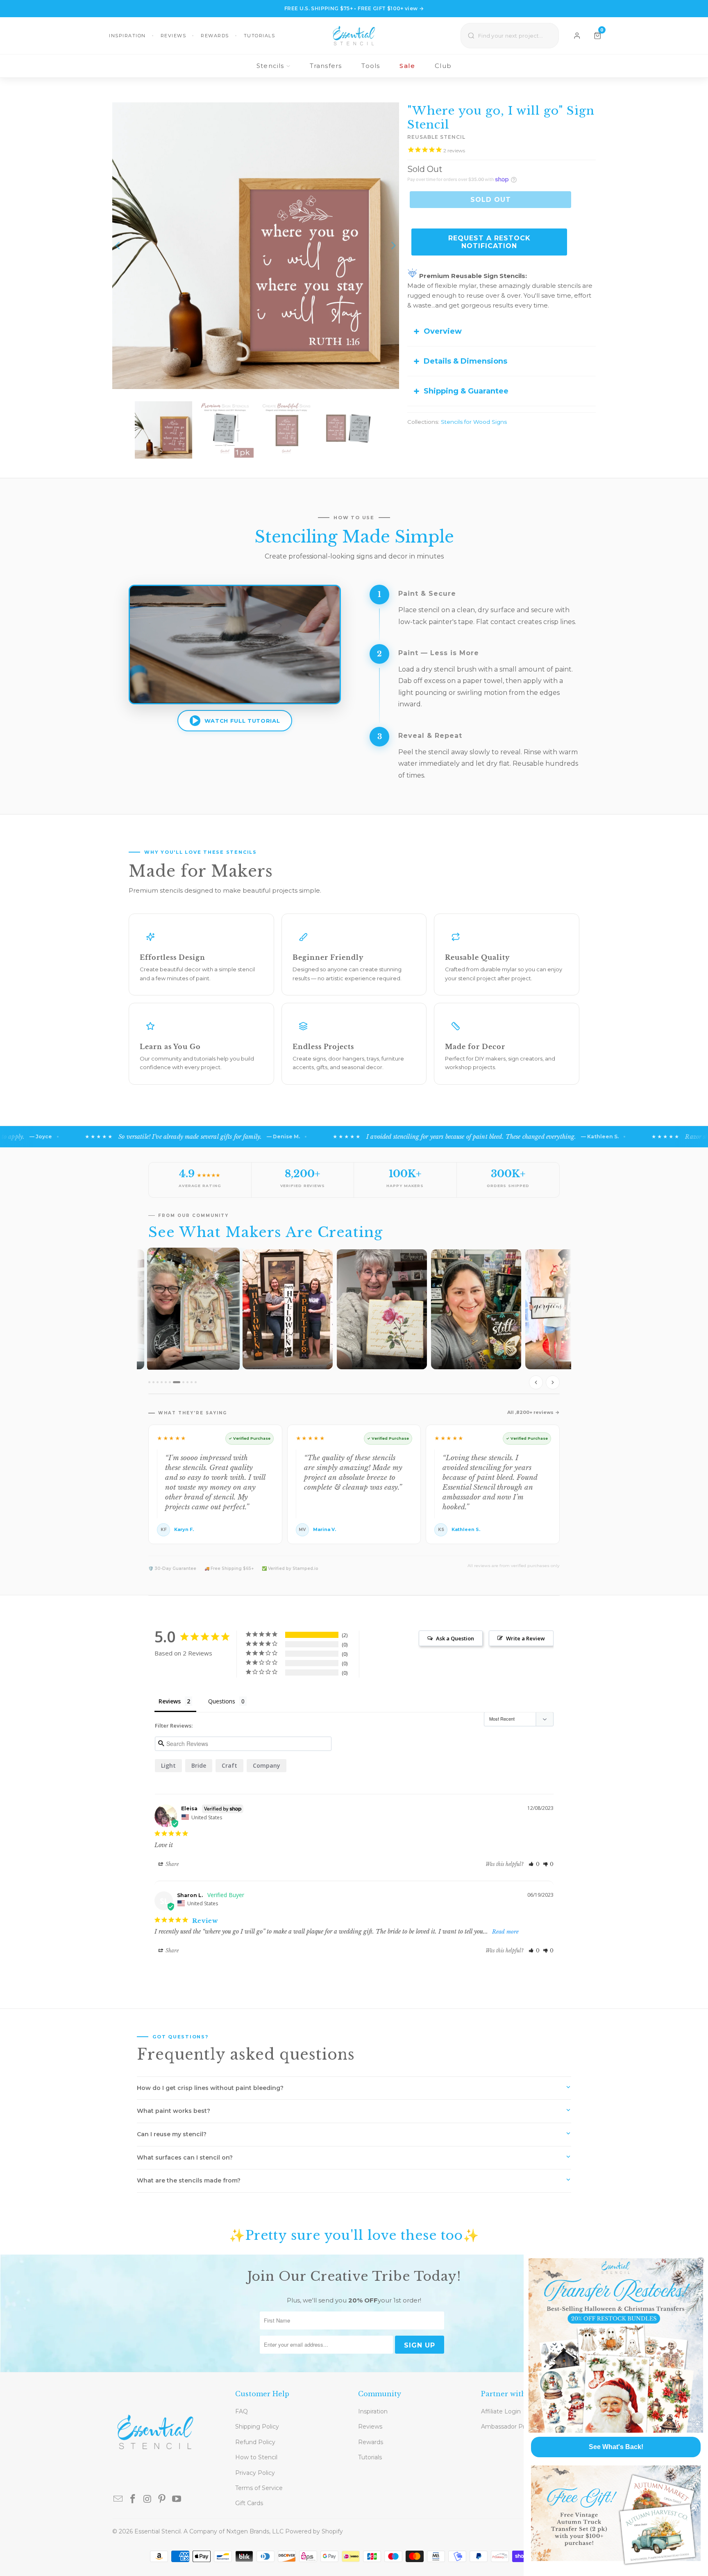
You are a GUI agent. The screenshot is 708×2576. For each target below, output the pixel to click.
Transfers (326, 66)
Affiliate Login (501, 2411)
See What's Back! (616, 2447)
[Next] (393, 246)
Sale (407, 66)
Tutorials (260, 36)
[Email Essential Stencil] (118, 2499)
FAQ (242, 2411)
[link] (616, 2345)
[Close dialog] (701, 2261)
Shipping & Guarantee (466, 391)
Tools (371, 66)
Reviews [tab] (170, 1701)
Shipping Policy (257, 2427)
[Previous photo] (536, 1382)
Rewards (215, 36)
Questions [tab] (222, 1701)
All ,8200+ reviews (530, 1412)
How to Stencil (256, 2457)
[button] (534, 1864)
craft (229, 1765)
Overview (443, 331)
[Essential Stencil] (354, 36)
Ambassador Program (512, 2427)
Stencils (270, 66)
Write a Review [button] (525, 1638)
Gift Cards (249, 2503)
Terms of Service (259, 2488)
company (267, 1765)
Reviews (174, 36)
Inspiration (127, 36)
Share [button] (171, 1864)
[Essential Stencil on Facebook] (133, 2499)
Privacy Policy (255, 2473)
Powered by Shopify (314, 2531)
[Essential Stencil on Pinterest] (162, 2499)
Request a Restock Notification (489, 242)
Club (443, 66)
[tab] (149, 1382)
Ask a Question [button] (455, 1638)
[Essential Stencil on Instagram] (147, 2499)
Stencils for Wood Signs (474, 422)
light (168, 1765)
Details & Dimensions (465, 361)
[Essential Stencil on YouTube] (177, 2499)
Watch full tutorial (242, 721)
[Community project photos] (354, 1321)
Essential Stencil (158, 2531)
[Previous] (118, 246)
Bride (199, 1765)
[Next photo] (553, 1382)
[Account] (577, 36)
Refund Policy (255, 2442)
